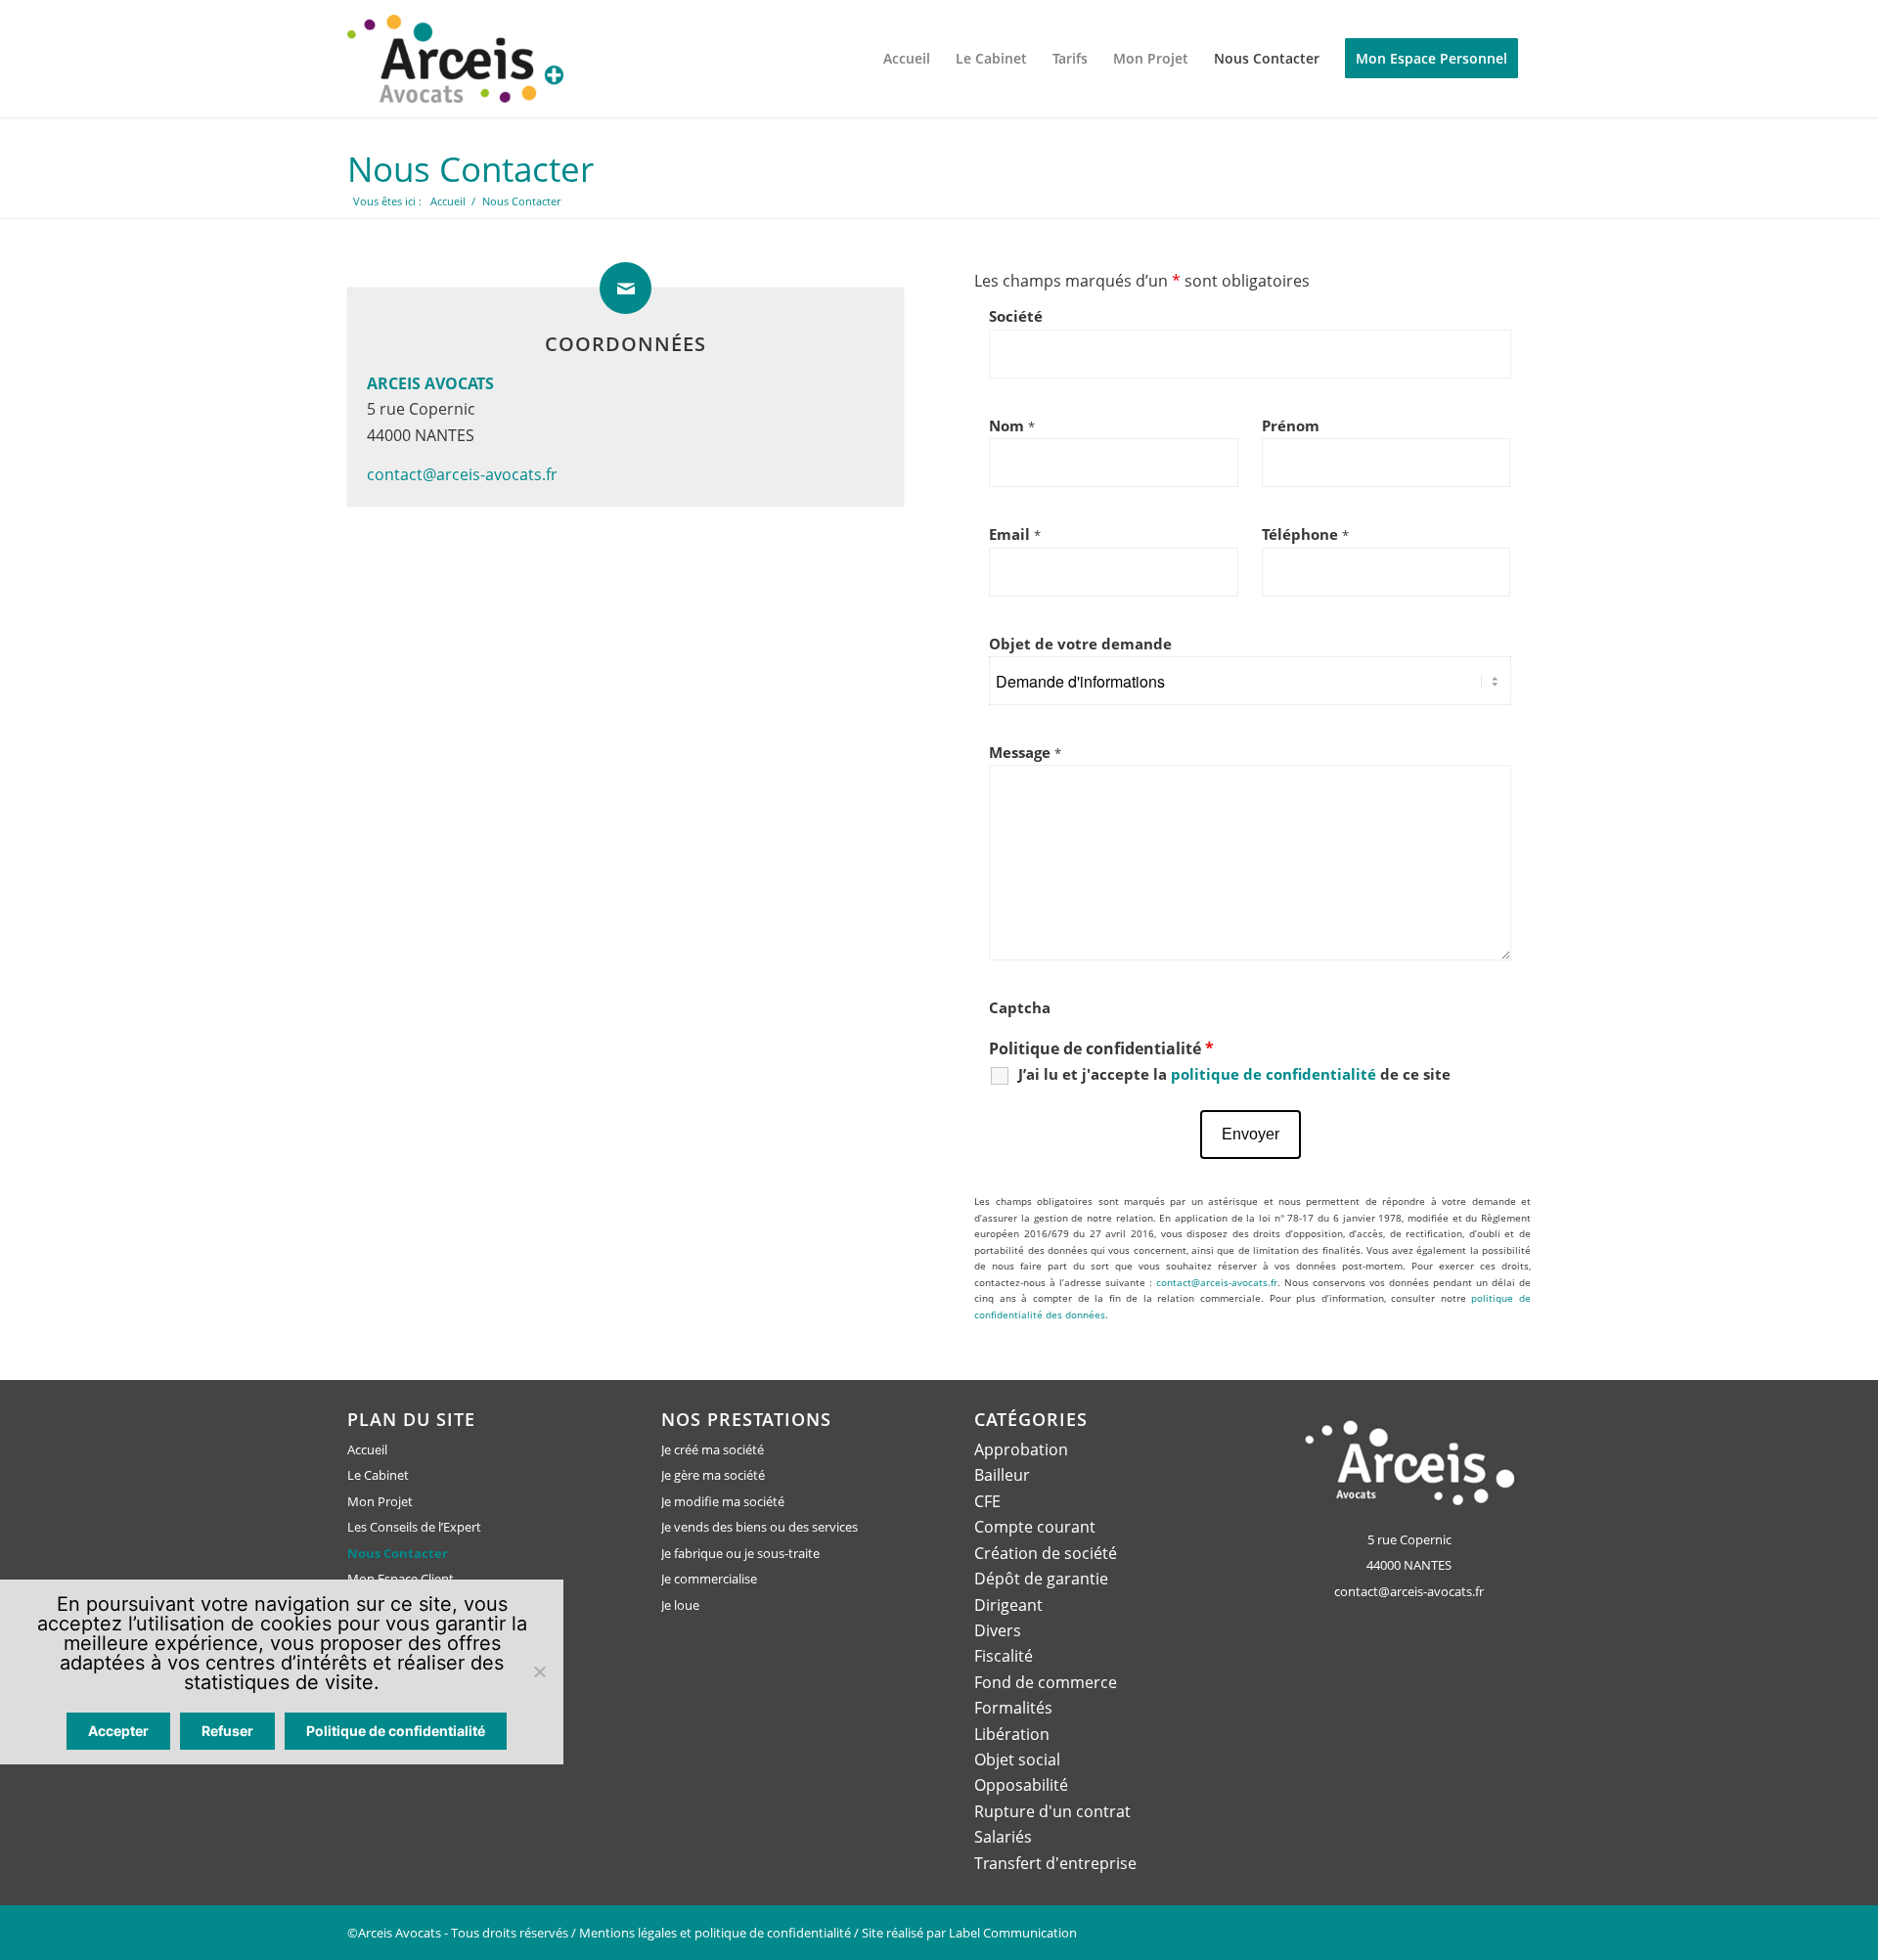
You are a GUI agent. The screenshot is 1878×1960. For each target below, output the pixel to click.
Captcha (1020, 1007)
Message (1025, 752)
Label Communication (1013, 1933)
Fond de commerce (1046, 1682)
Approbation (1021, 1449)
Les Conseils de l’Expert (414, 1527)
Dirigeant (1008, 1605)
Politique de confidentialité (396, 1731)
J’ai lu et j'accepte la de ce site (1234, 1074)
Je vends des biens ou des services (760, 1527)
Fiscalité (1004, 1656)
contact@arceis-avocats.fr (462, 474)
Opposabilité (1021, 1785)
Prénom (1291, 425)
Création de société (1046, 1553)
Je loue (680, 1605)
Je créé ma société (713, 1449)
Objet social (1017, 1760)
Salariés (1003, 1837)
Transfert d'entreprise (1055, 1863)
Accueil (367, 1449)
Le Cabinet (378, 1475)
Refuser (227, 1731)
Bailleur (1002, 1475)
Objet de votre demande (1080, 644)
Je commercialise (709, 1579)
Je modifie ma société (723, 1501)
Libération (1012, 1734)
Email (1015, 534)
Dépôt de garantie (1041, 1579)
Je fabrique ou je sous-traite (740, 1553)
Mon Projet (380, 1501)
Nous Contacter (470, 169)
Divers (998, 1630)
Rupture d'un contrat (1052, 1811)
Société (1016, 316)
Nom (1012, 425)
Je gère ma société (713, 1475)
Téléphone (1305, 534)
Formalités (1013, 1708)
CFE (987, 1501)
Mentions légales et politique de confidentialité (715, 1933)
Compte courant (1035, 1527)
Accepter (118, 1731)
